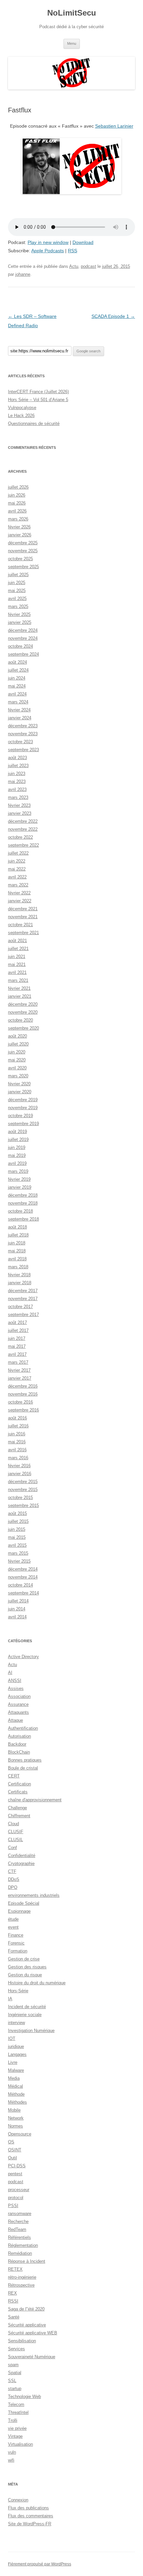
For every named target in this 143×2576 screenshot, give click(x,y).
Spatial (15, 2373)
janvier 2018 (20, 1283)
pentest (15, 2174)
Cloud (13, 1824)
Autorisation (19, 1736)
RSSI (13, 2301)
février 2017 (19, 1370)
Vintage (15, 2436)
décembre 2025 (23, 543)
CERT (14, 1776)
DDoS (14, 1879)
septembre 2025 (23, 567)
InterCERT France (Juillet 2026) (38, 392)
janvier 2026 (20, 535)
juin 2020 (17, 1052)
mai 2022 (17, 869)
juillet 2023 (18, 766)
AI (10, 1673)
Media (14, 2078)
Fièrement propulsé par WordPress (40, 2564)
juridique (16, 2046)
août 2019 (17, 1132)
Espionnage (19, 1911)
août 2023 (17, 758)
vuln (12, 2452)
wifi (11, 2460)
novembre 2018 (23, 1203)
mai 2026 (17, 503)
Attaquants (18, 1712)
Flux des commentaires (31, 2516)
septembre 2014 (23, 1593)
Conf (12, 1848)
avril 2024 (17, 694)
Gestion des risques (27, 1967)
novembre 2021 (23, 917)
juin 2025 (17, 583)
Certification (19, 1784)
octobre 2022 (20, 837)
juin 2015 (17, 1529)
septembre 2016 (23, 1410)
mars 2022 (18, 885)
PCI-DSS (17, 2166)
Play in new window (48, 242)
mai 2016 (17, 1442)
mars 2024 (18, 702)
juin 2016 (17, 1434)
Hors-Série (18, 1991)
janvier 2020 (20, 1092)
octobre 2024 (20, 646)
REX (12, 2293)
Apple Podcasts (48, 251)
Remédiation (20, 2253)
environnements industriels (34, 1895)
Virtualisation (20, 2444)
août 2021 (17, 941)
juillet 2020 (18, 1044)
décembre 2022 (23, 821)
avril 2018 (17, 1259)
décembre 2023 (23, 726)
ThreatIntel (18, 2412)
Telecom (16, 2404)
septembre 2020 (23, 1028)
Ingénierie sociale (25, 2015)
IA (10, 1999)
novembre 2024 (23, 638)
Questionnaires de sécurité (34, 423)
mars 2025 (18, 606)
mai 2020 (17, 1060)
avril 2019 (17, 1163)
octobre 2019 (20, 1116)
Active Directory (23, 1657)
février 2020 (19, 1084)
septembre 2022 (23, 845)
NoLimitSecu (72, 13)
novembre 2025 (23, 551)
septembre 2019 (23, 1124)
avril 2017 (17, 1354)
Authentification (23, 1728)
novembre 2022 (23, 829)
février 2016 (19, 1466)
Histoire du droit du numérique (37, 1983)
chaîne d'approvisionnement (35, 1800)
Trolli (13, 2420)
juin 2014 (17, 1609)
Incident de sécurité (27, 2007)
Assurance (18, 1704)
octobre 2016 (20, 1402)
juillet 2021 (18, 949)
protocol (16, 2198)
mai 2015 (17, 1537)
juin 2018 (17, 1243)
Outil (12, 2158)
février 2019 (19, 1179)
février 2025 (19, 614)
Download (83, 242)
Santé (14, 2317)
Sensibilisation (22, 2341)
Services (16, 2349)
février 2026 (19, 527)
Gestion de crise (24, 1959)
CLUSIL (15, 1840)
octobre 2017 (20, 1307)
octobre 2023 (20, 742)
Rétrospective (21, 2285)
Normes (15, 2126)
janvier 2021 (20, 996)
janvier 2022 (20, 901)
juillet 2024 (18, 670)
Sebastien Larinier (114, 126)
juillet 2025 (18, 575)
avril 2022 (17, 877)
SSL (12, 2381)
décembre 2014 (23, 1569)
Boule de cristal (23, 1768)
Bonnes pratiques (25, 1760)
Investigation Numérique (31, 2031)
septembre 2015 (23, 1505)
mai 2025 (17, 591)
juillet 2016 (18, 1426)
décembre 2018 (23, 1195)
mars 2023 (18, 797)
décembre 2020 (23, 1004)
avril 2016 (17, 1450)
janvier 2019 (20, 1187)
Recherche (18, 2221)
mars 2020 (18, 1076)
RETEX (15, 2269)
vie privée (17, 2428)
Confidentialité (22, 1856)
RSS (72, 251)
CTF (12, 1871)
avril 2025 (17, 599)
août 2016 (17, 1418)
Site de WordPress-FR (30, 2524)
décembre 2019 (23, 1100)
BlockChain (19, 1752)
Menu (72, 43)
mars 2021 (18, 980)
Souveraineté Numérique (32, 2357)
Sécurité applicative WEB (33, 2333)
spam (13, 2365)
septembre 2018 (23, 1219)
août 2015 (17, 1513)
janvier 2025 (20, 622)
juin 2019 (17, 1147)
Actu (74, 266)
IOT (12, 2038)
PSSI (13, 2206)
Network (16, 2118)
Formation (18, 1951)
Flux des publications (28, 2508)
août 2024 (17, 662)
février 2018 (19, 1275)
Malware (16, 2070)
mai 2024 (17, 686)
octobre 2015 (20, 1498)
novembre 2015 (23, 1490)
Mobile (14, 2110)
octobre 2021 (20, 925)
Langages (17, 2054)
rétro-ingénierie (22, 2277)
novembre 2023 (23, 734)
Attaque (15, 1720)
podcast (88, 266)
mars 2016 (18, 1458)
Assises (16, 1688)
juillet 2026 (18, 487)
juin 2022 (17, 861)
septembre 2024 (23, 654)
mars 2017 (18, 1362)
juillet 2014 (18, 1601)
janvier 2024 (20, 718)
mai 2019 (17, 1155)
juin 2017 (17, 1338)
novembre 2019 (23, 1108)
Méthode (16, 2094)
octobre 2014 (20, 1585)
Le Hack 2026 (21, 416)
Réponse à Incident (27, 2261)
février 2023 (19, 805)
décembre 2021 (23, 909)
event (13, 1927)
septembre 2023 (23, 750)
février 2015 (19, 1561)
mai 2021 (17, 964)
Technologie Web (24, 2396)
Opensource (20, 2134)
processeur (19, 2190)
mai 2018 (17, 1251)
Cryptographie (21, 1863)
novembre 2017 (23, 1299)
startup (15, 2389)
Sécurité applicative (27, 2325)
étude (13, 1919)
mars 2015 (18, 1553)
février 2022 (19, 893)
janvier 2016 (20, 1474)
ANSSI (15, 1680)
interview (16, 2023)
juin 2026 (17, 495)
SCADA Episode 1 (113, 316)
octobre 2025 (20, 559)
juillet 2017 (18, 1330)
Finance (16, 1935)
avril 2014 (17, 1617)
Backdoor (17, 1744)
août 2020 (17, 1036)
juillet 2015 (18, 1521)
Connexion (18, 2500)
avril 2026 (17, 511)
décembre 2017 (23, 1291)
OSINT (15, 2150)
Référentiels (19, 2237)
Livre (13, 2062)
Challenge (17, 1808)
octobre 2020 (20, 1020)
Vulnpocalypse (22, 408)
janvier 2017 (20, 1378)
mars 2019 (18, 1171)
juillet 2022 (18, 853)
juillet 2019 (18, 1139)
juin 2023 (17, 774)
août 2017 (17, 1322)
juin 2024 (17, 678)
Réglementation (23, 2245)
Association (19, 1696)
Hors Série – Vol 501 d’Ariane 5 (38, 400)
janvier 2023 (20, 813)
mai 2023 (17, 781)
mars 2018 (18, 1267)
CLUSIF (16, 1832)
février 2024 (19, 710)
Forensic (16, 1943)
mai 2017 (17, 1346)
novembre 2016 (23, 1394)
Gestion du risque (25, 1975)
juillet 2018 (18, 1235)
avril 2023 (17, 789)
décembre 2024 (23, 630)
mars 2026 (18, 519)
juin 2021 (17, 957)
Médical (15, 2086)
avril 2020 (17, 1068)
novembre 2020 (23, 1012)
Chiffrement (19, 1816)
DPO (13, 1887)
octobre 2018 (20, 1211)
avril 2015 (17, 1545)
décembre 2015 (23, 1482)
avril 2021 (17, 972)
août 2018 (17, 1227)
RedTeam (17, 2229)
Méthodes (17, 2102)
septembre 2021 (23, 933)
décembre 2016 (23, 1386)
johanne (23, 274)
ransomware (20, 2214)
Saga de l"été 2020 (26, 2309)
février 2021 (19, 988)
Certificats (18, 1792)
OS (11, 2142)
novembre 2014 (23, 1577)
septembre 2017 (23, 1315)
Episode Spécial (24, 1903)
